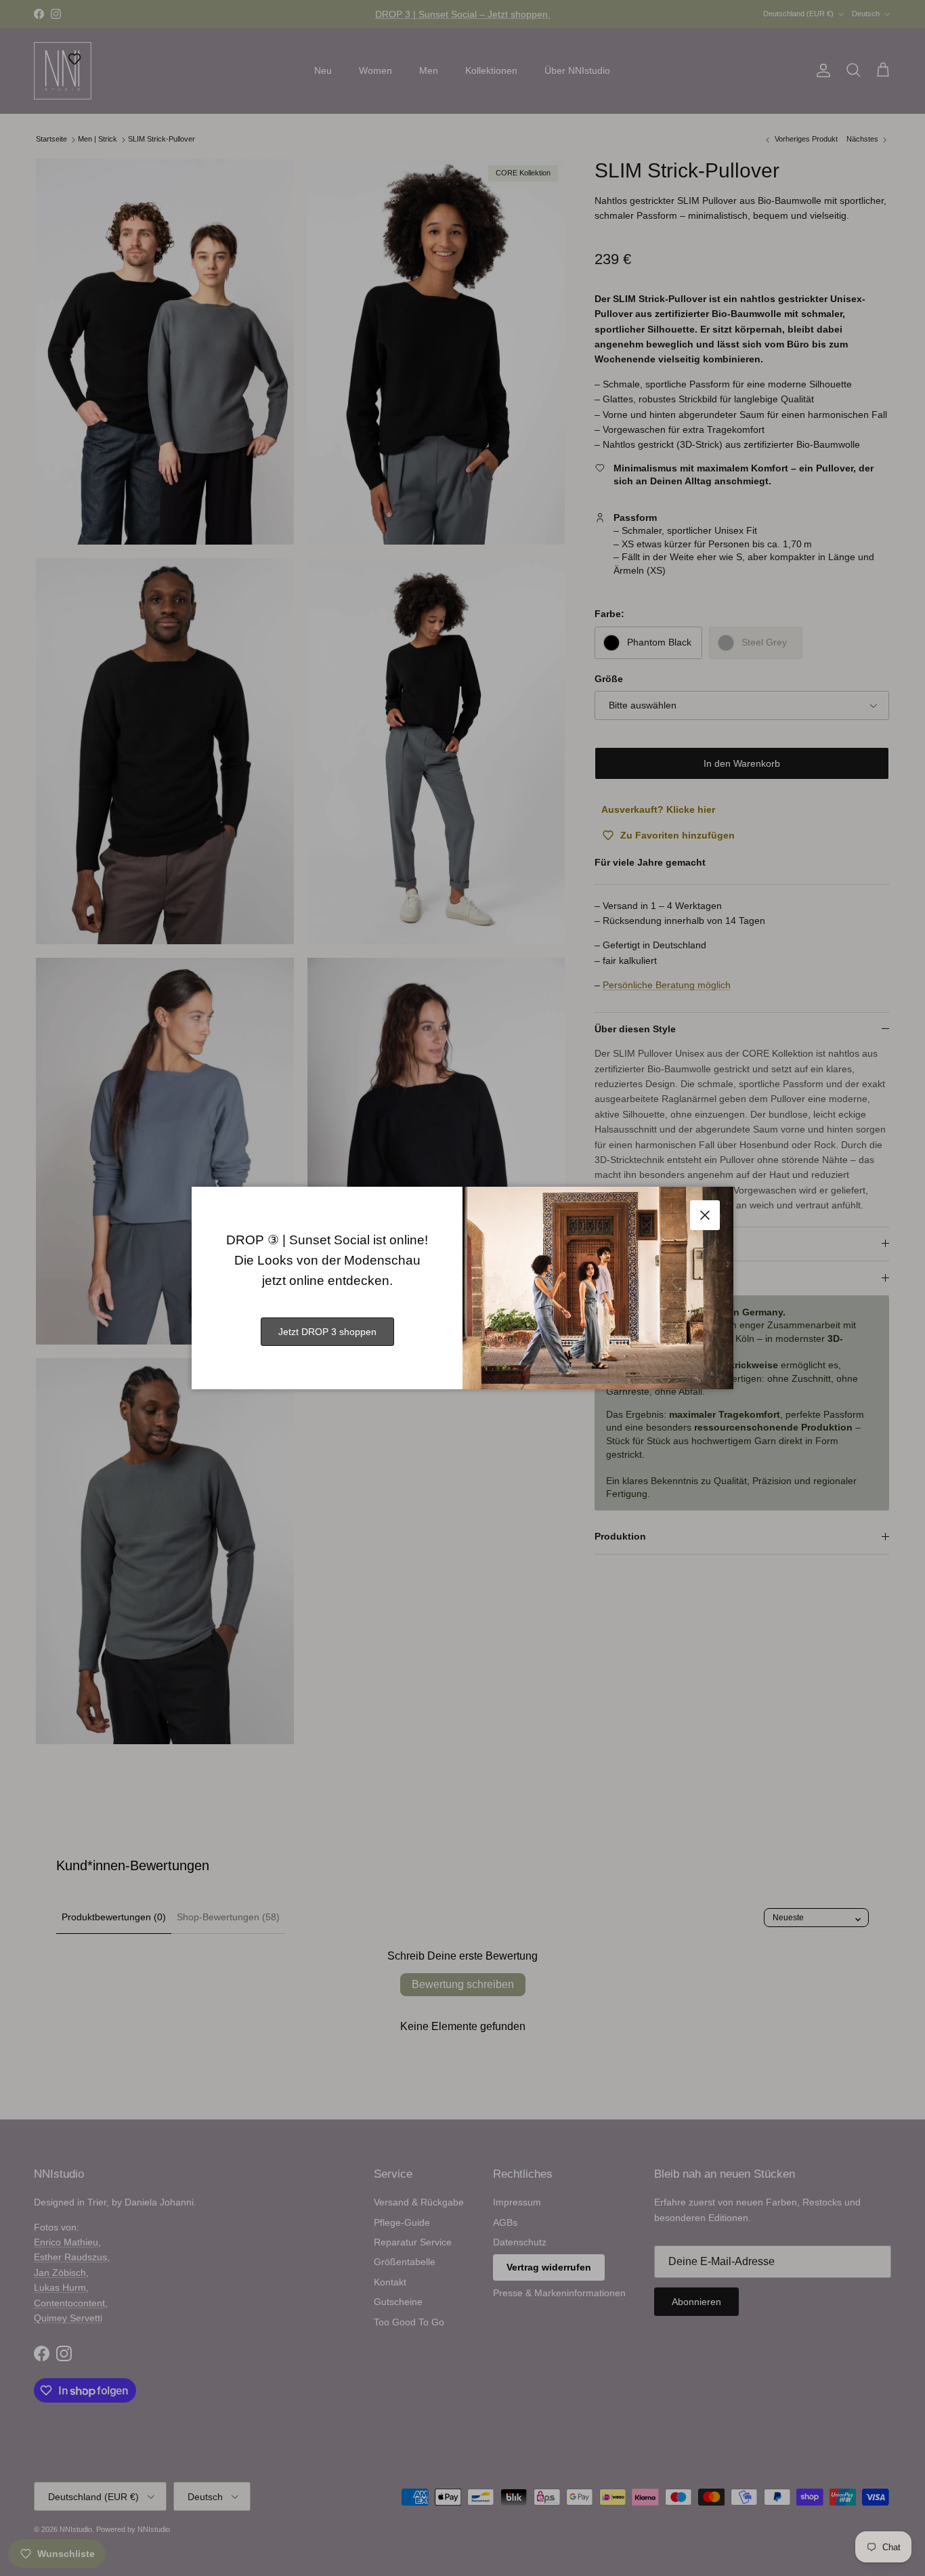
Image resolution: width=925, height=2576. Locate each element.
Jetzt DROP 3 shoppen (327, 1332)
